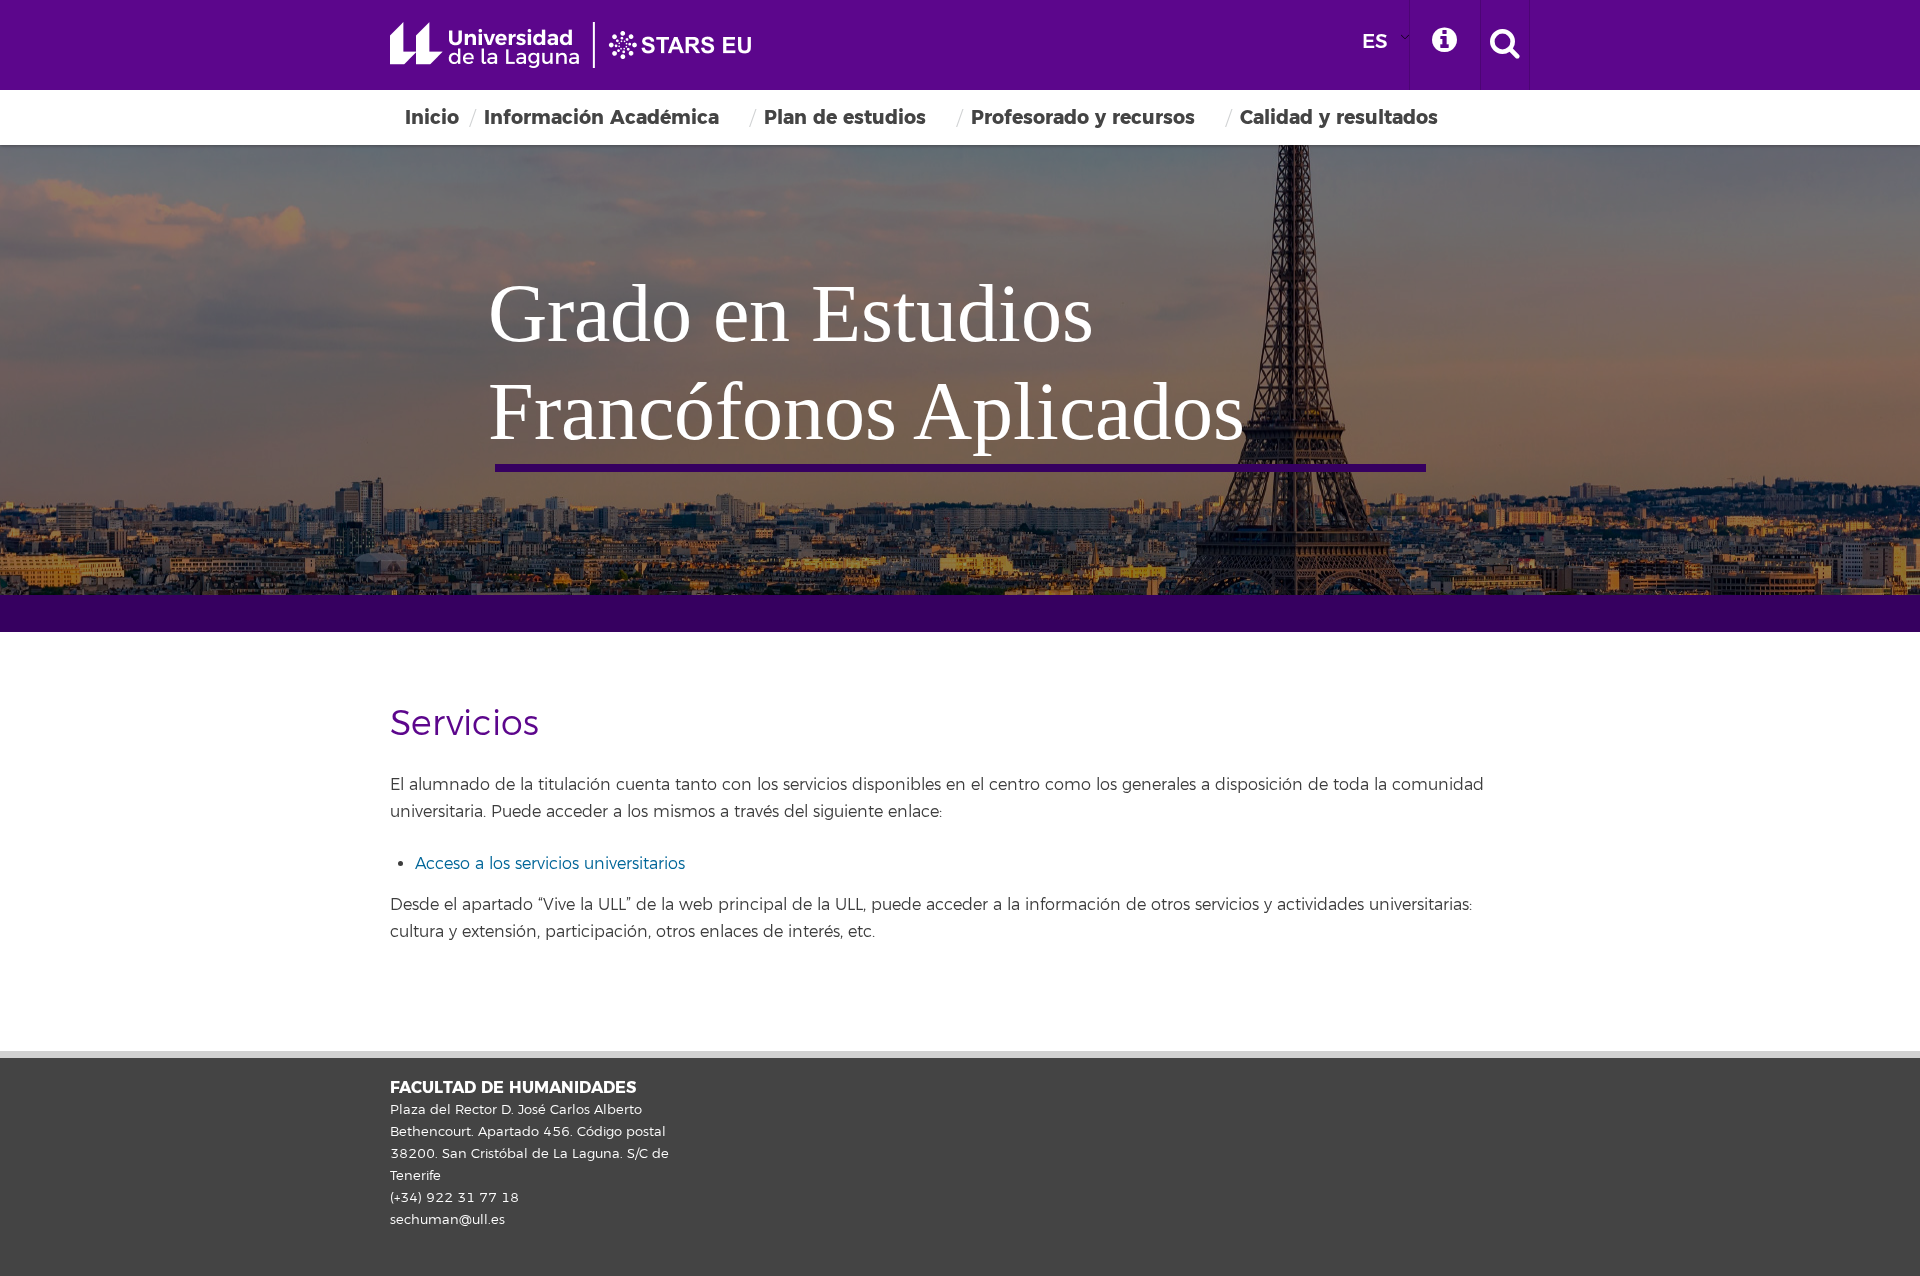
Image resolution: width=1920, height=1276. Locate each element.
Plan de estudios (845, 117)
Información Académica (601, 117)
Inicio (432, 117)
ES (1375, 41)
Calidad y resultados (1339, 117)
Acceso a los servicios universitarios (550, 864)
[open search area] (1505, 45)
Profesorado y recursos (1083, 117)
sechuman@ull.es (447, 1220)
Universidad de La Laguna (580, 45)
